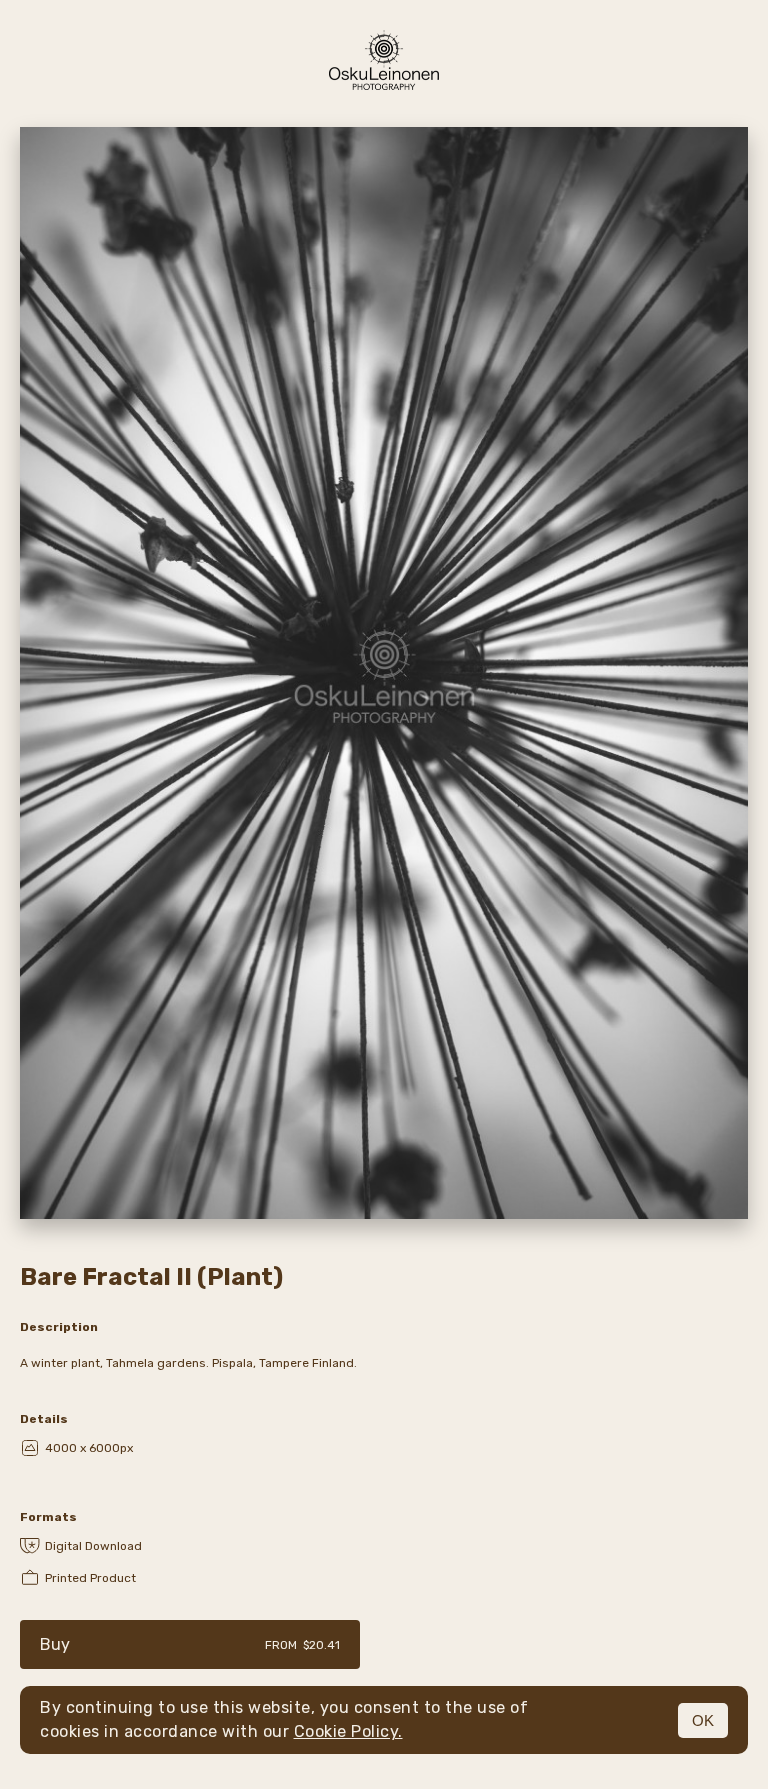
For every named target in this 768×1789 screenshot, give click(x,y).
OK (703, 1720)
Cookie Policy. (348, 1731)
